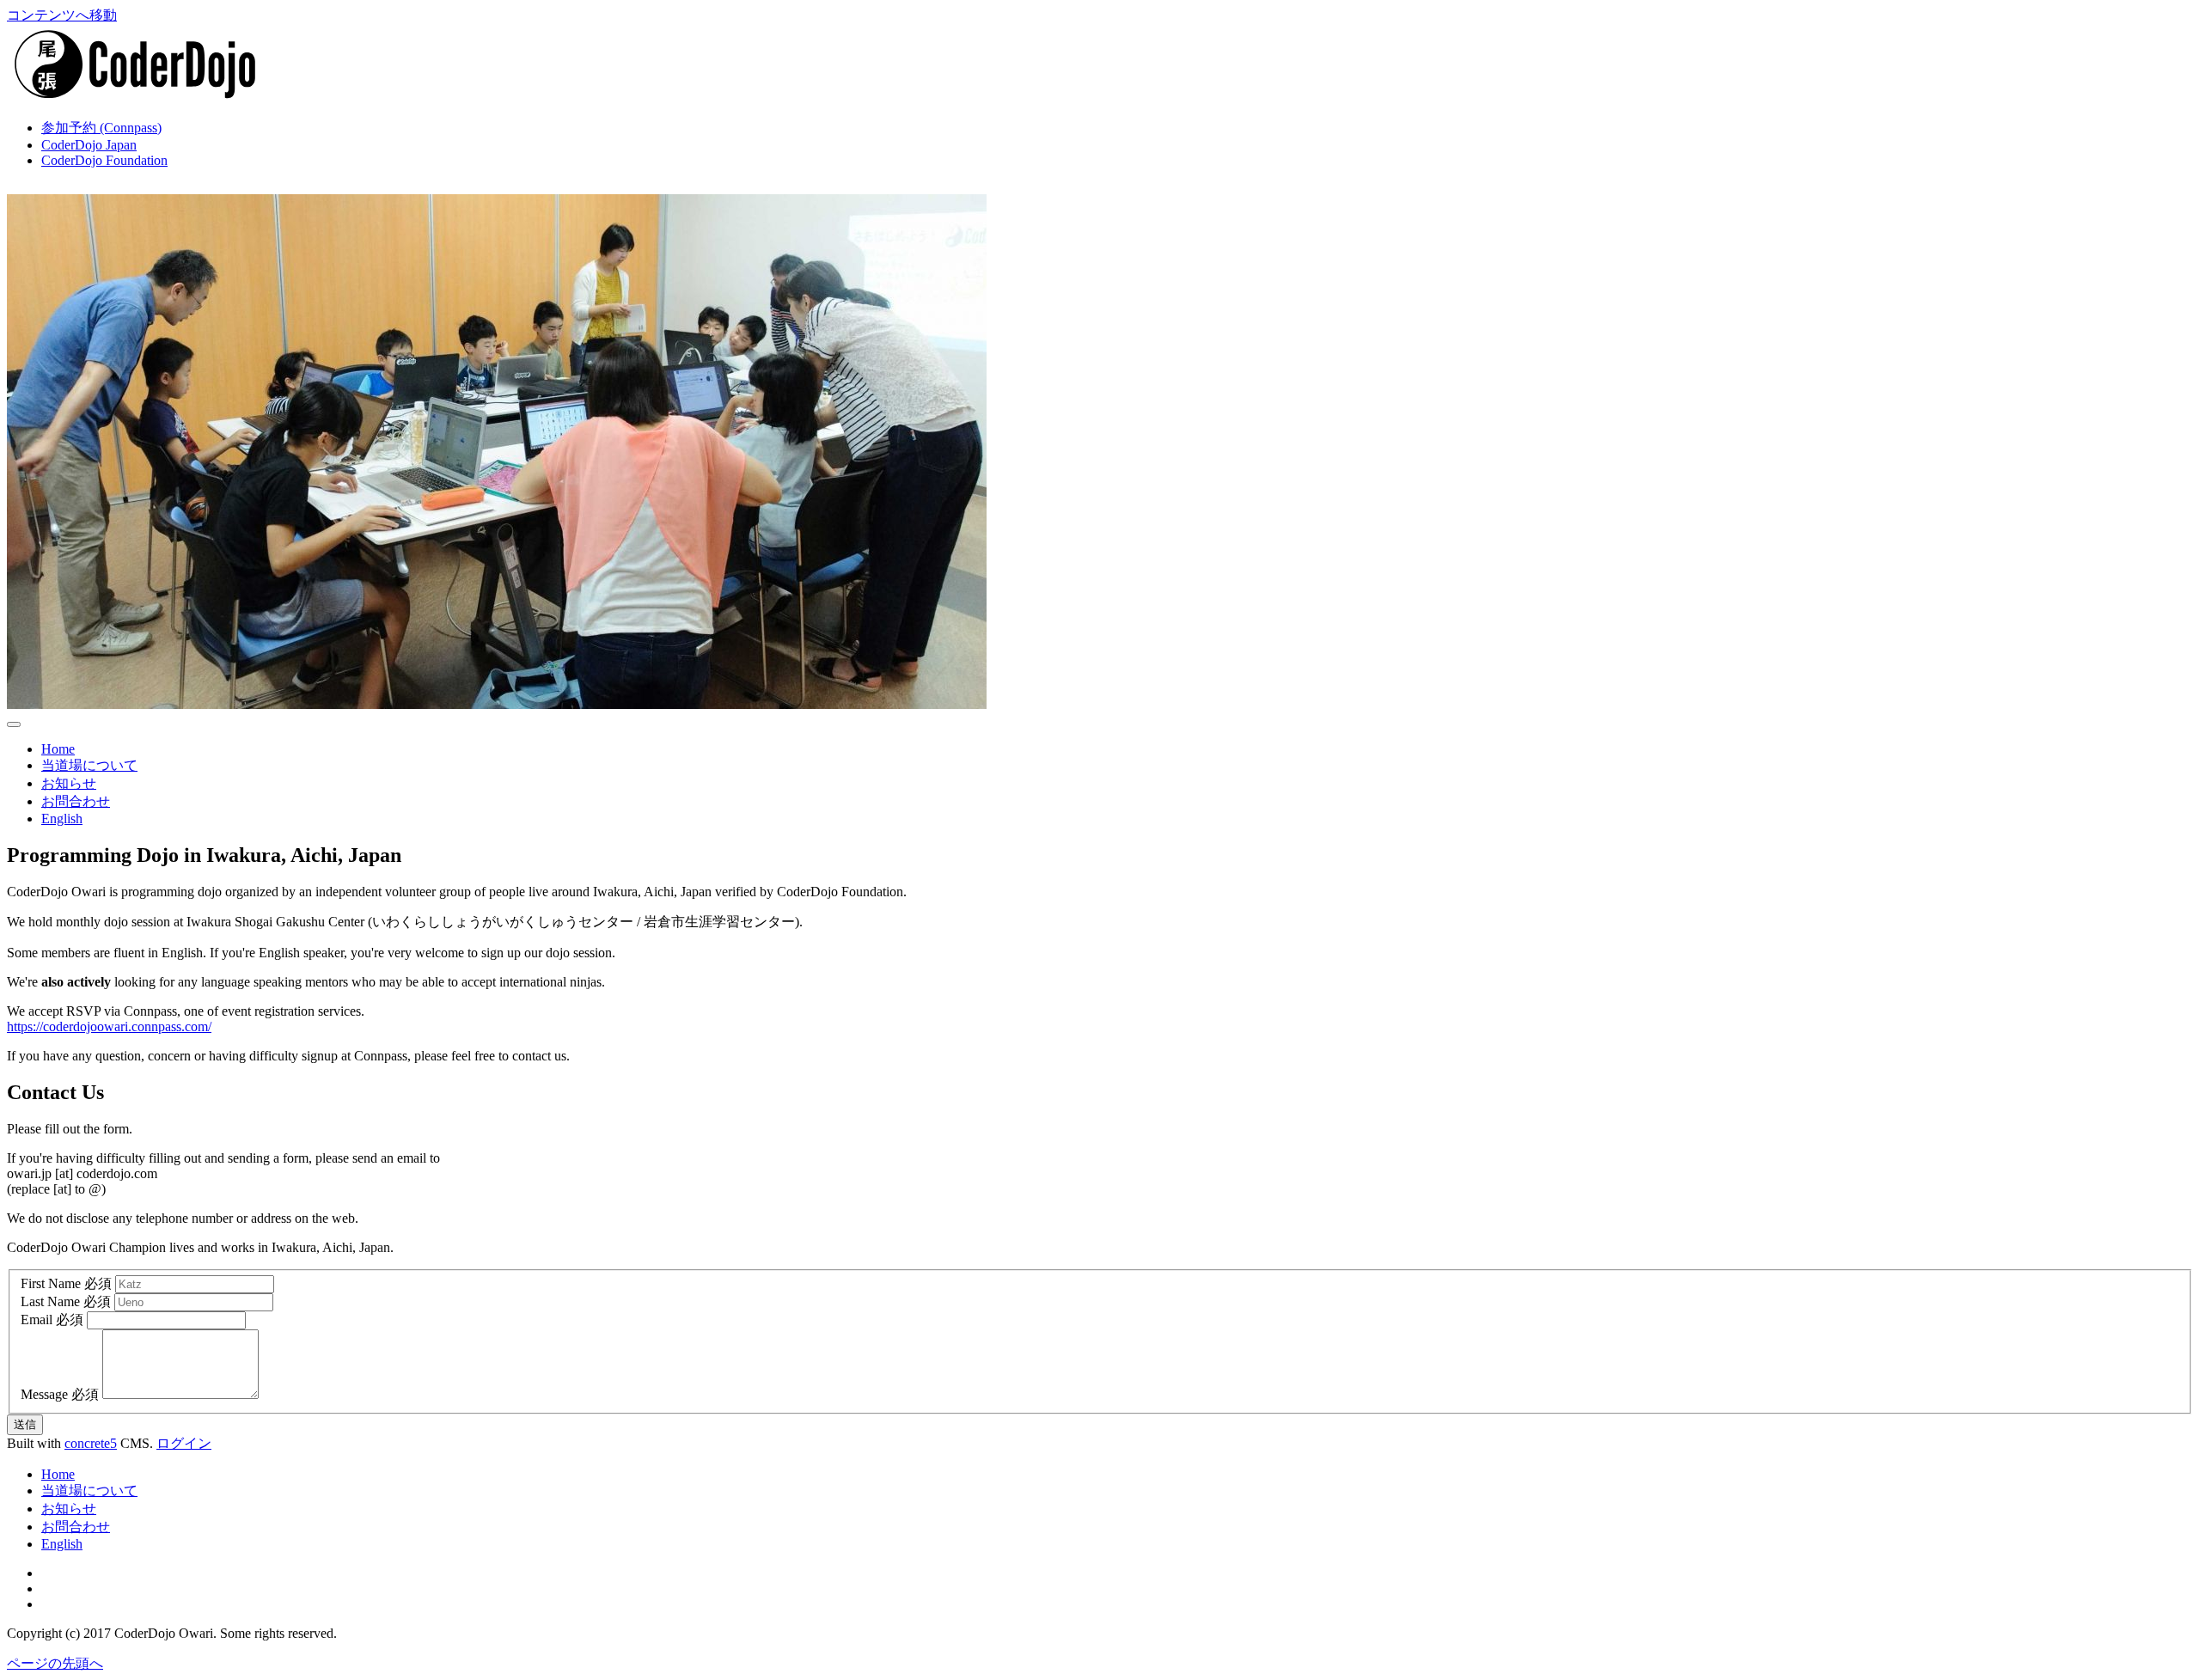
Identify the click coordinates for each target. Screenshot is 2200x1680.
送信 (25, 1424)
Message (44, 1394)
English (62, 819)
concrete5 (91, 1443)
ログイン (184, 1443)
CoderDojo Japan (89, 145)
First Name (51, 1283)
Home (58, 749)
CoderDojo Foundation (104, 160)
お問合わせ (76, 801)
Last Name (50, 1301)
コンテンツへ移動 (62, 15)
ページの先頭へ (55, 1663)
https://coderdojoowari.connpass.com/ (109, 1026)
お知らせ (69, 783)
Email (37, 1320)
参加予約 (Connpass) (101, 128)
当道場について (89, 765)
